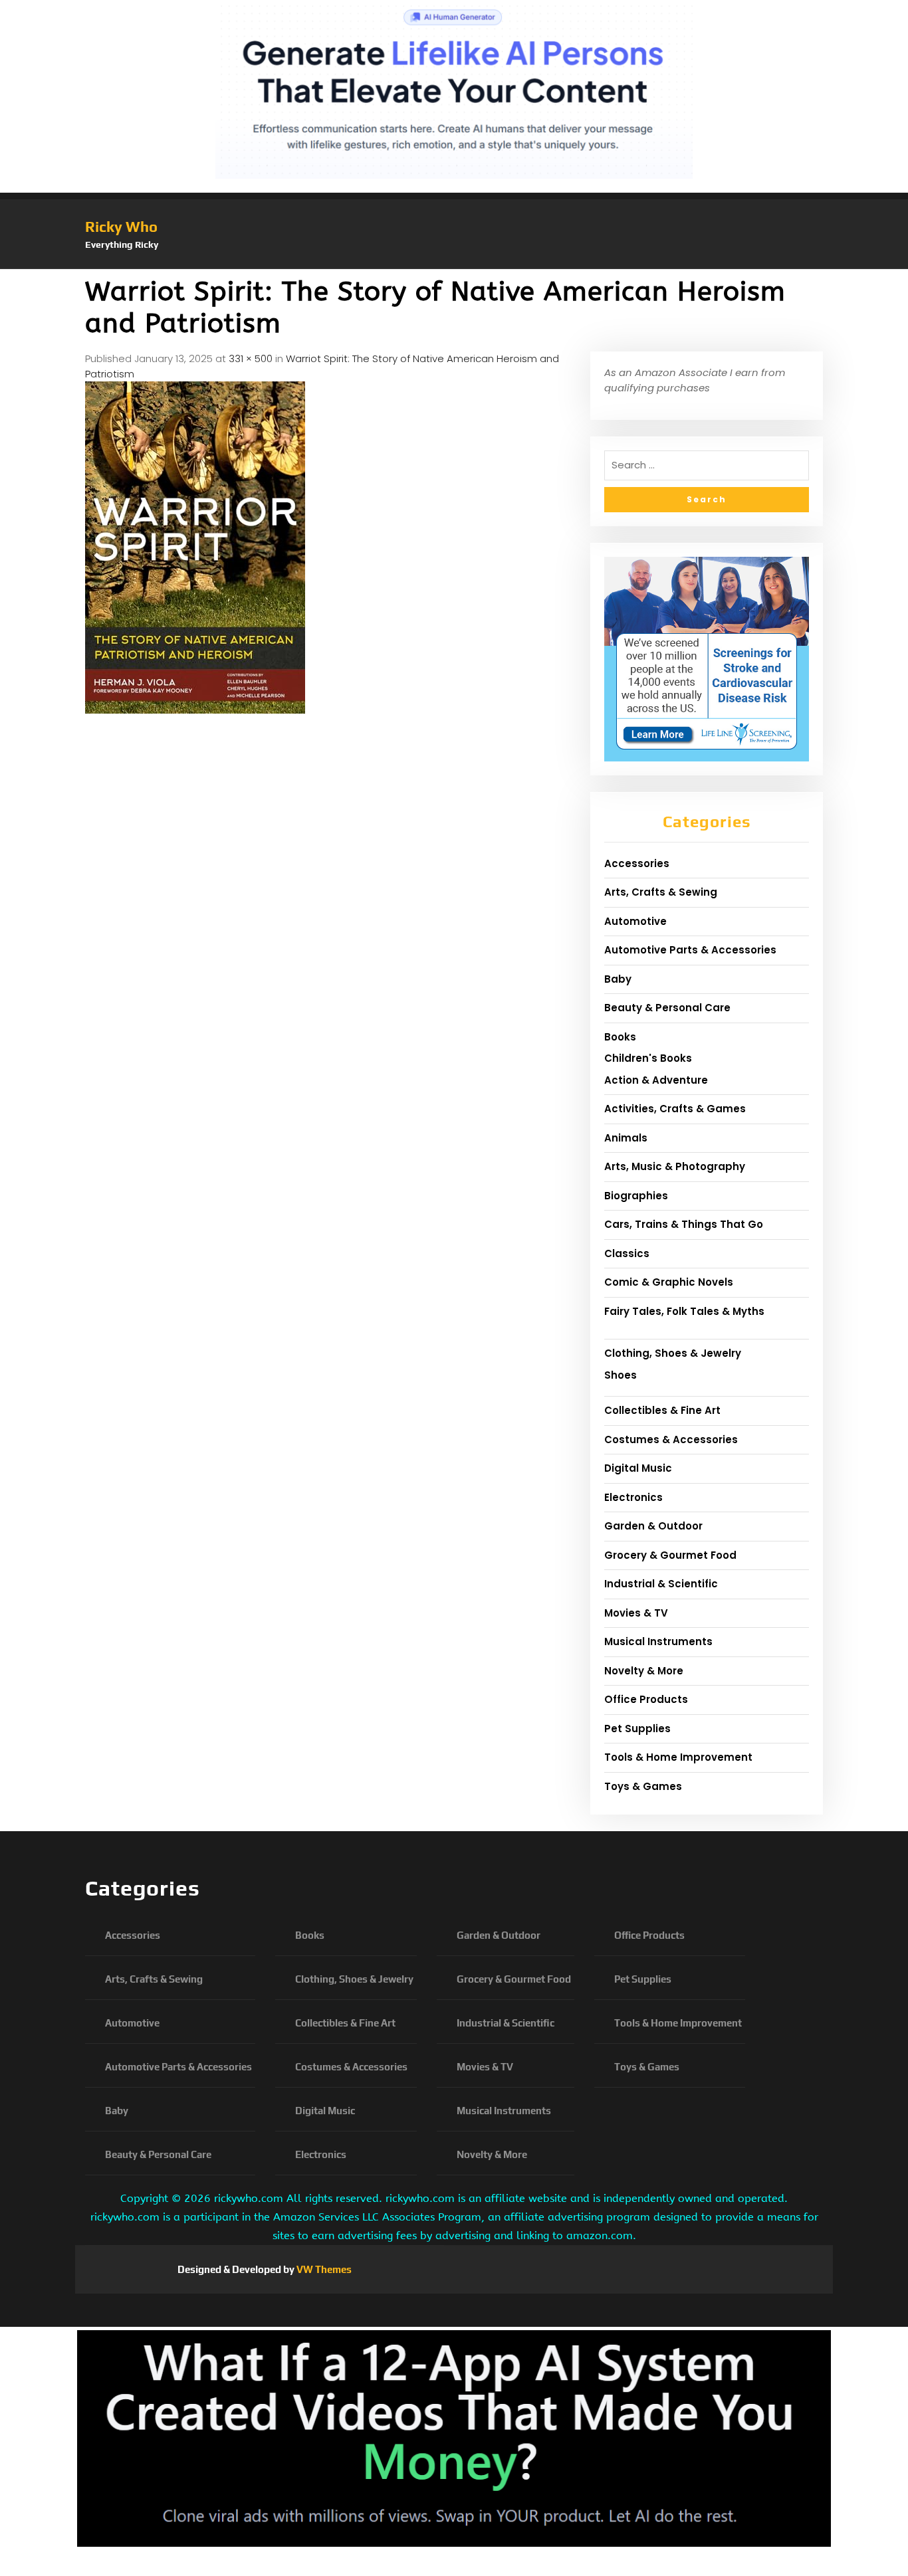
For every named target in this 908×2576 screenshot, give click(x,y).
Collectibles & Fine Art (662, 1410)
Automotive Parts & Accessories (690, 950)
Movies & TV (636, 1613)
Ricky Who (121, 227)
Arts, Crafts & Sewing (661, 892)
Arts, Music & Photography (675, 1166)
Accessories (637, 863)
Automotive (635, 921)
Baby (618, 979)
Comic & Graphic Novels (669, 1282)
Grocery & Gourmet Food (670, 1555)
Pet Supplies (637, 1729)
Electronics (633, 1497)
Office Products (646, 1699)
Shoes (621, 1375)
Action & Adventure (656, 1080)
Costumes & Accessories (671, 1439)
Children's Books (648, 1058)
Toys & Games (643, 1786)
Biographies (636, 1196)
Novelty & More (644, 1671)
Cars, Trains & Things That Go (684, 1224)
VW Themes (323, 2269)
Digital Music (638, 1468)
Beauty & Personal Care (667, 1008)
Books (620, 1037)
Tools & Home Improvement (678, 1757)
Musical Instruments (658, 1641)
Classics (627, 1253)
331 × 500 (251, 358)
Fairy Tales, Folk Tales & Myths (684, 1311)
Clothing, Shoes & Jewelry (673, 1353)
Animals (626, 1138)
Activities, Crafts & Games (675, 1109)
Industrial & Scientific (661, 1584)
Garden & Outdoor (653, 1526)
